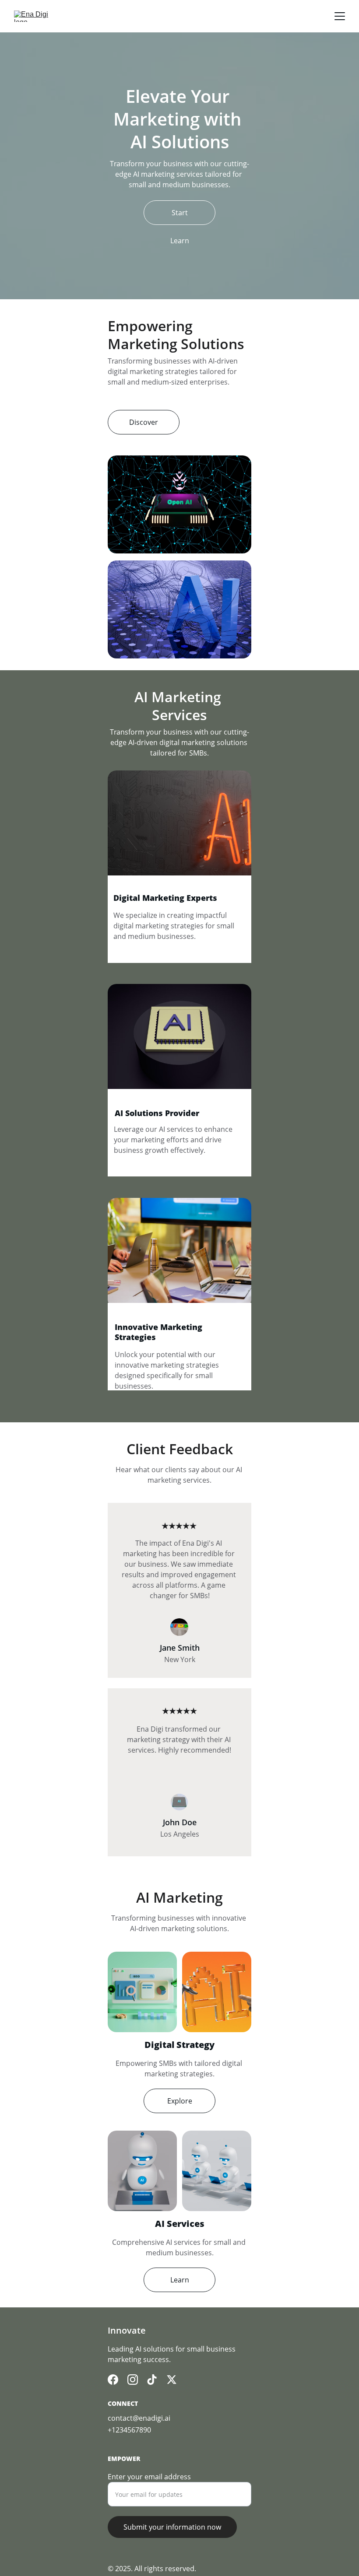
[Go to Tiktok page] (152, 2380)
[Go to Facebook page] (113, 2380)
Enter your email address (149, 2477)
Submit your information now (172, 2527)
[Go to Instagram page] (133, 2380)
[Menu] (340, 16)
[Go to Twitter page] (172, 2380)
